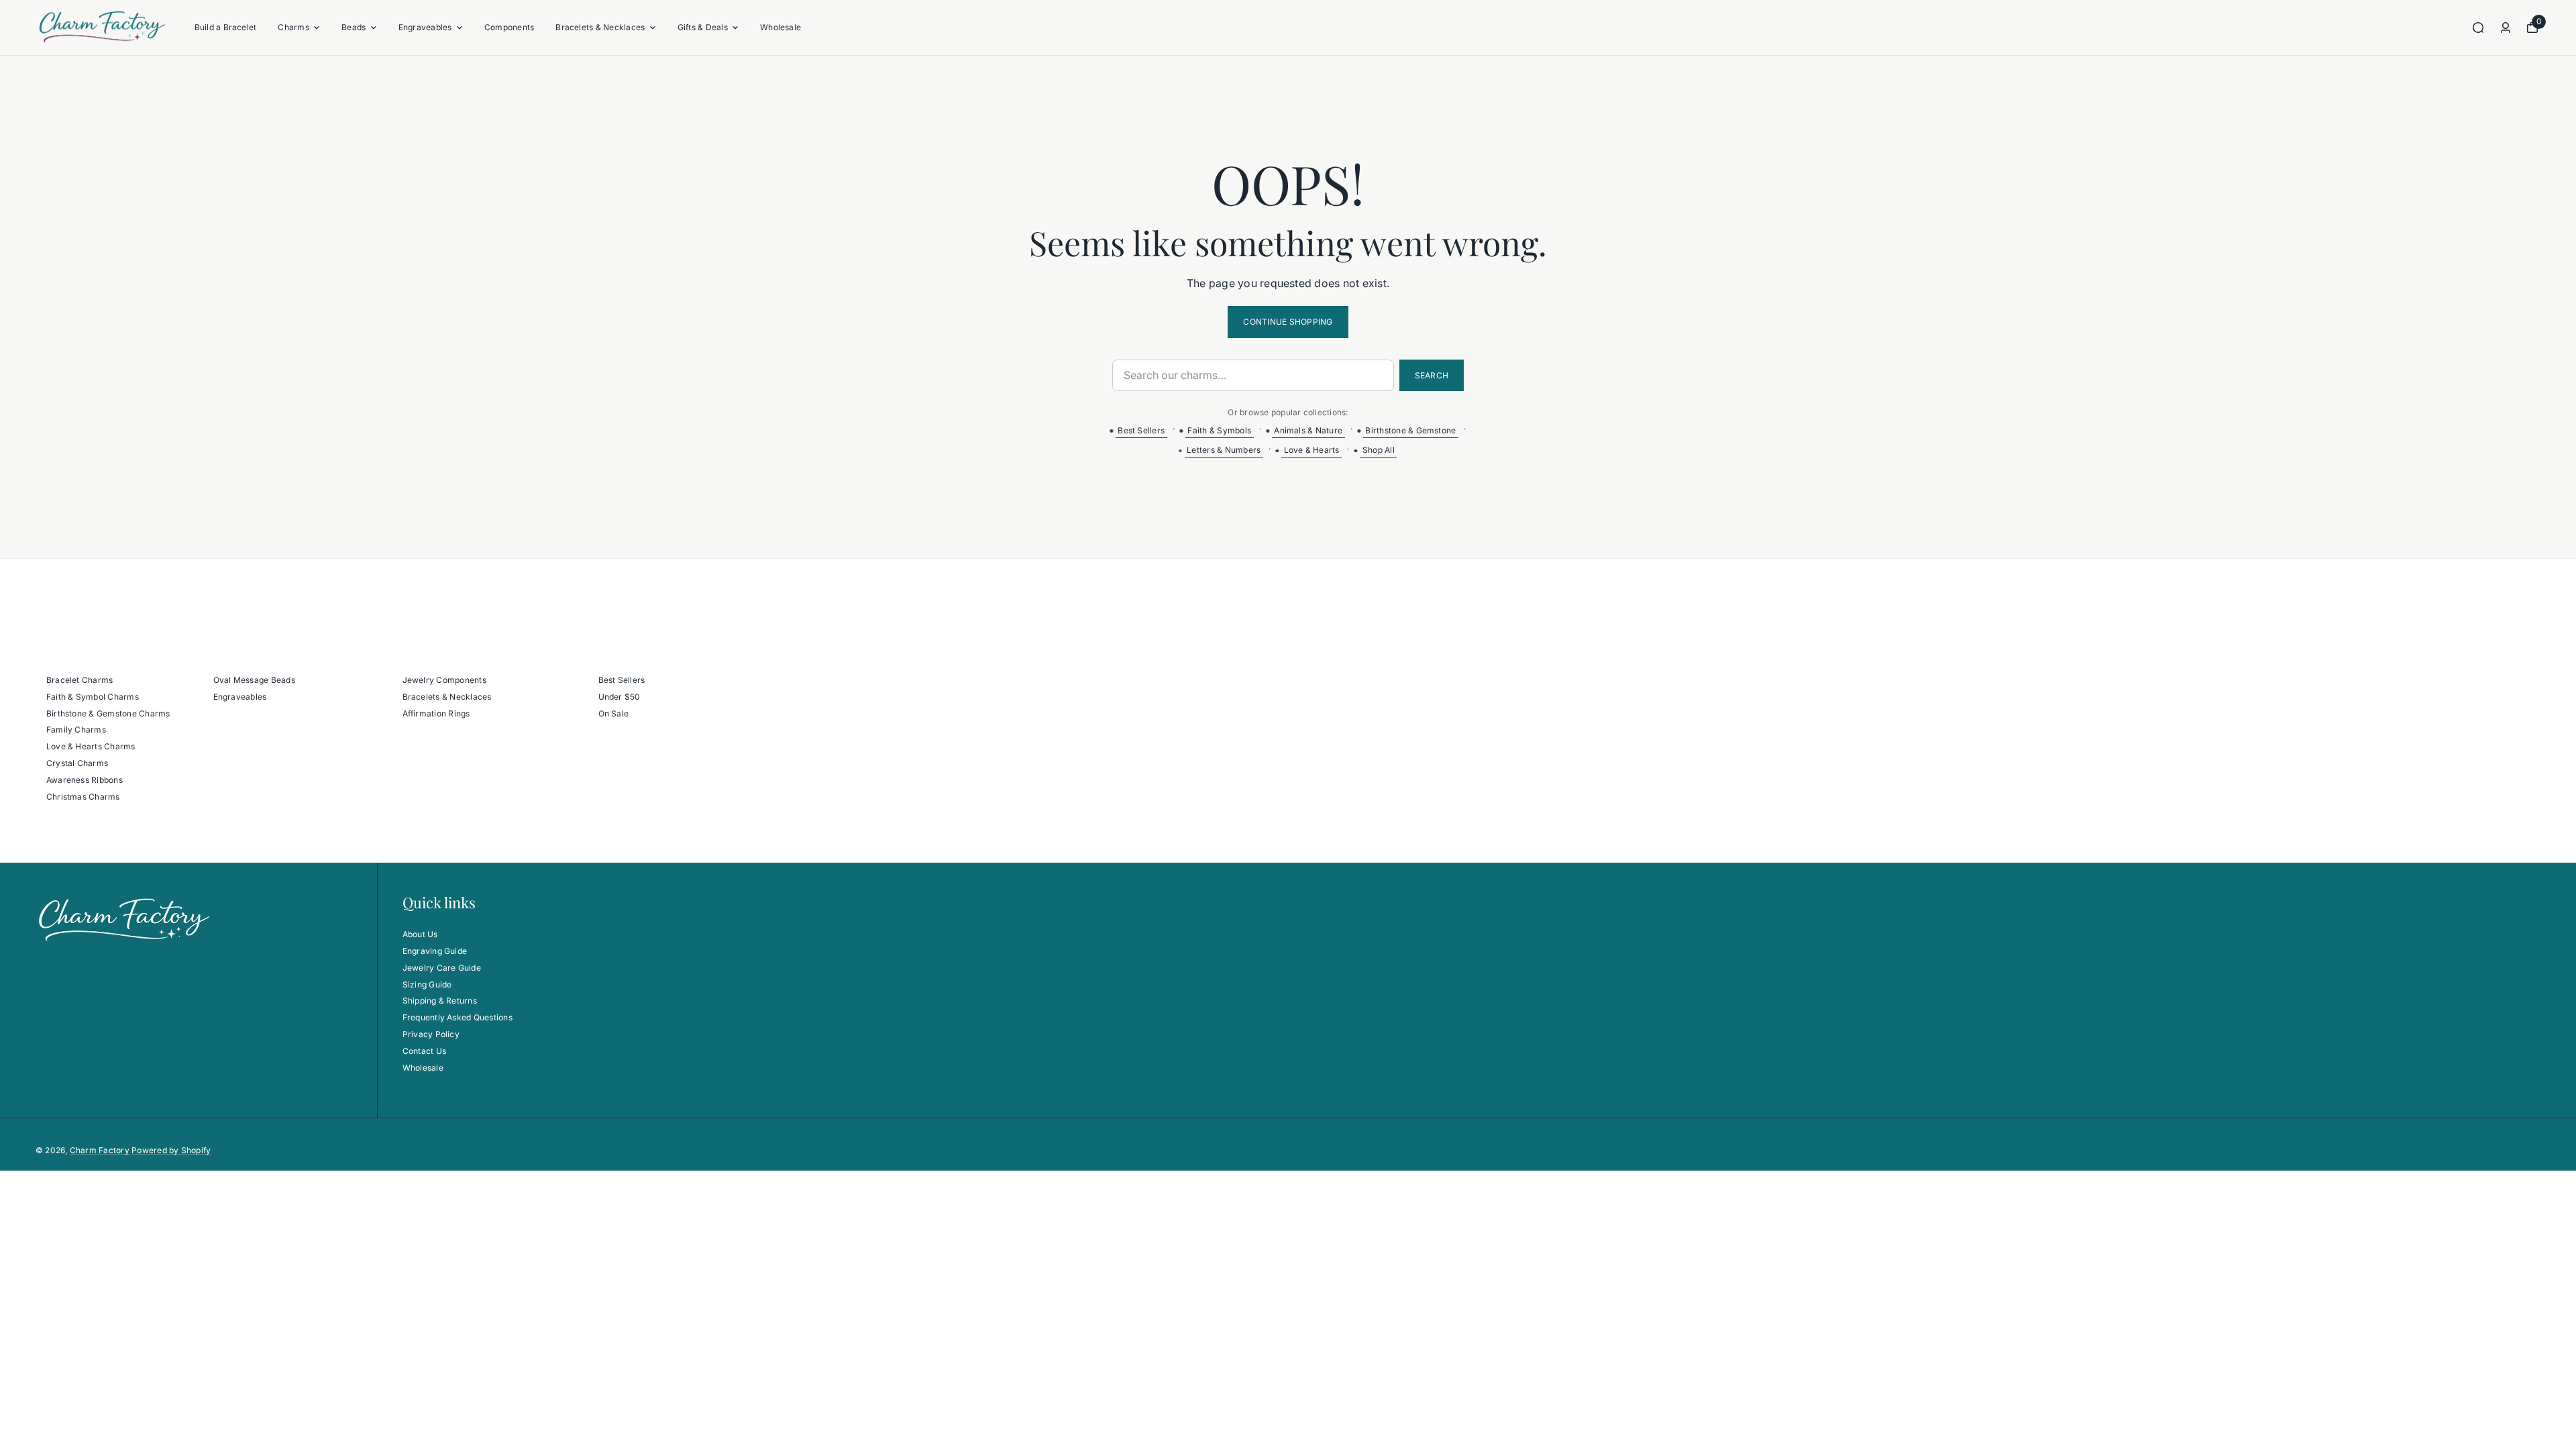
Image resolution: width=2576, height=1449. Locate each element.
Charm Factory (100, 1150)
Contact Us (424, 1051)
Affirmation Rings (436, 713)
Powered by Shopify (171, 1150)
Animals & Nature (1308, 430)
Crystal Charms (77, 763)
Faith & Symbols (1219, 430)
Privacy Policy (431, 1034)
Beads (354, 27)
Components (509, 27)
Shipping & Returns (440, 1001)
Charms (293, 27)
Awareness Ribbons (85, 780)
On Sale (614, 713)
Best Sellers (1141, 430)
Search (1432, 375)
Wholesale (781, 27)
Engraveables (425, 27)
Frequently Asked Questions (458, 1017)
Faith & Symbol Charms (93, 697)
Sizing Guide (427, 984)
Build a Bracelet (226, 27)
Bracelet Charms (80, 680)
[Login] (2506, 28)
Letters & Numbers (1224, 450)
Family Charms (76, 730)
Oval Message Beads (254, 680)
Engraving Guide (435, 951)
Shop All (1379, 450)
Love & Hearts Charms (91, 746)
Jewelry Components (444, 680)
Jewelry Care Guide (442, 968)
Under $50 (620, 697)
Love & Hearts (1312, 450)
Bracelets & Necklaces (600, 27)
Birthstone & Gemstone (1410, 430)
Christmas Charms (83, 797)
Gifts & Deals (703, 27)
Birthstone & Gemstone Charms (108, 713)
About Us (420, 934)
